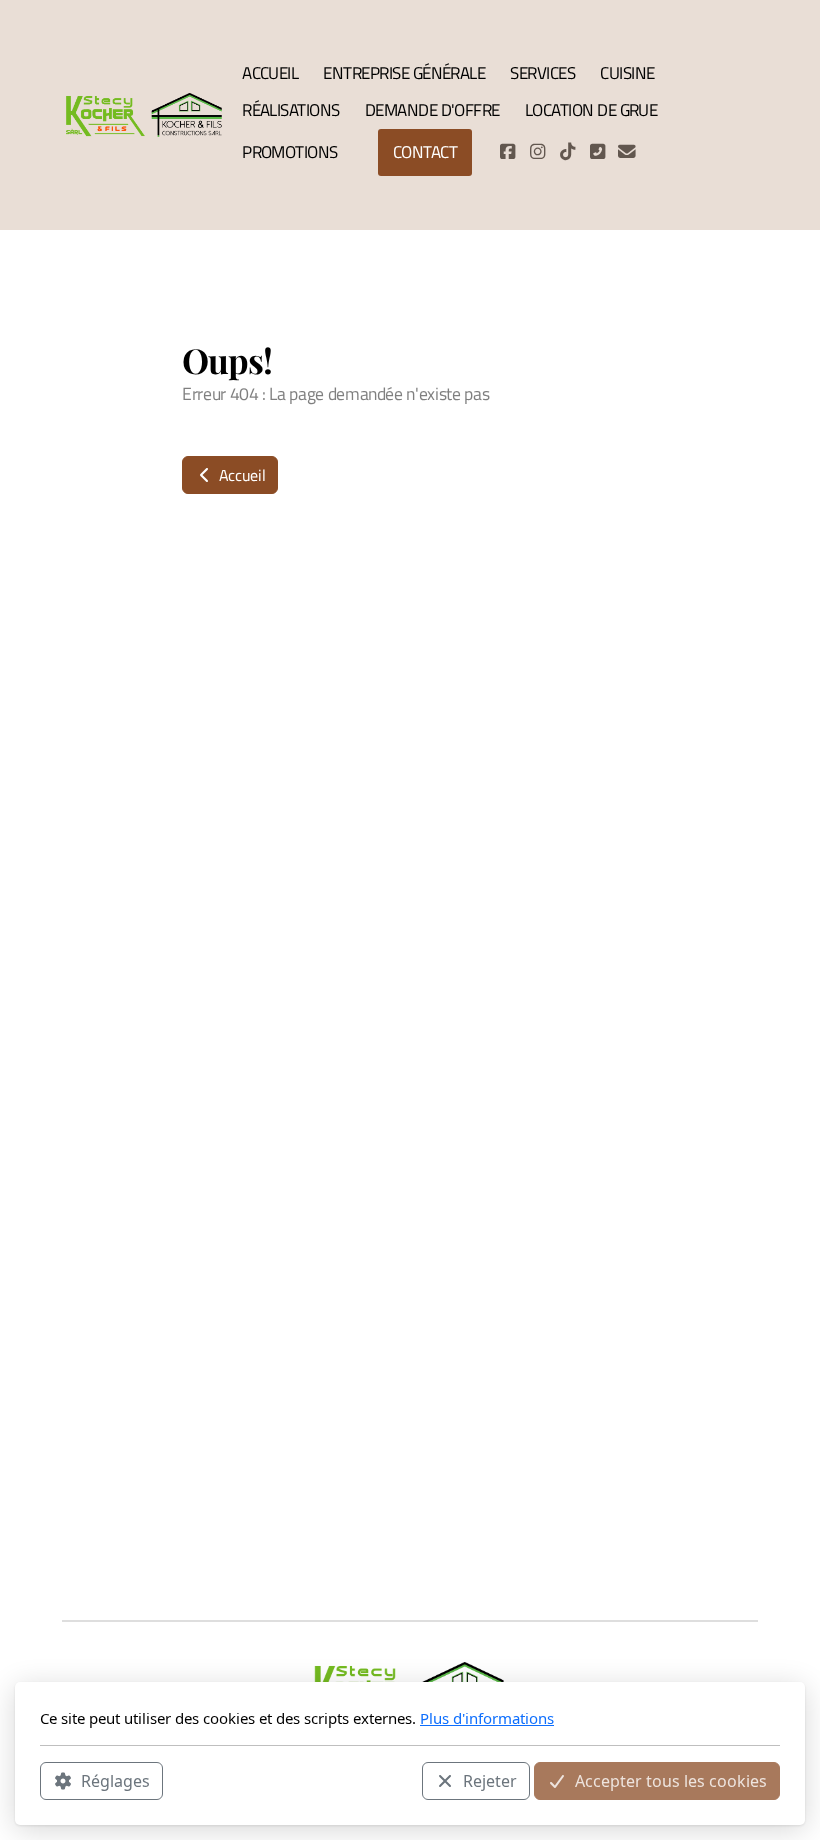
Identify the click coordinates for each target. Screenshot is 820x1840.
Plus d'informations (487, 1718)
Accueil (240, 475)
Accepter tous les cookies (671, 1781)
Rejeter (490, 1781)
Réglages (115, 1781)
